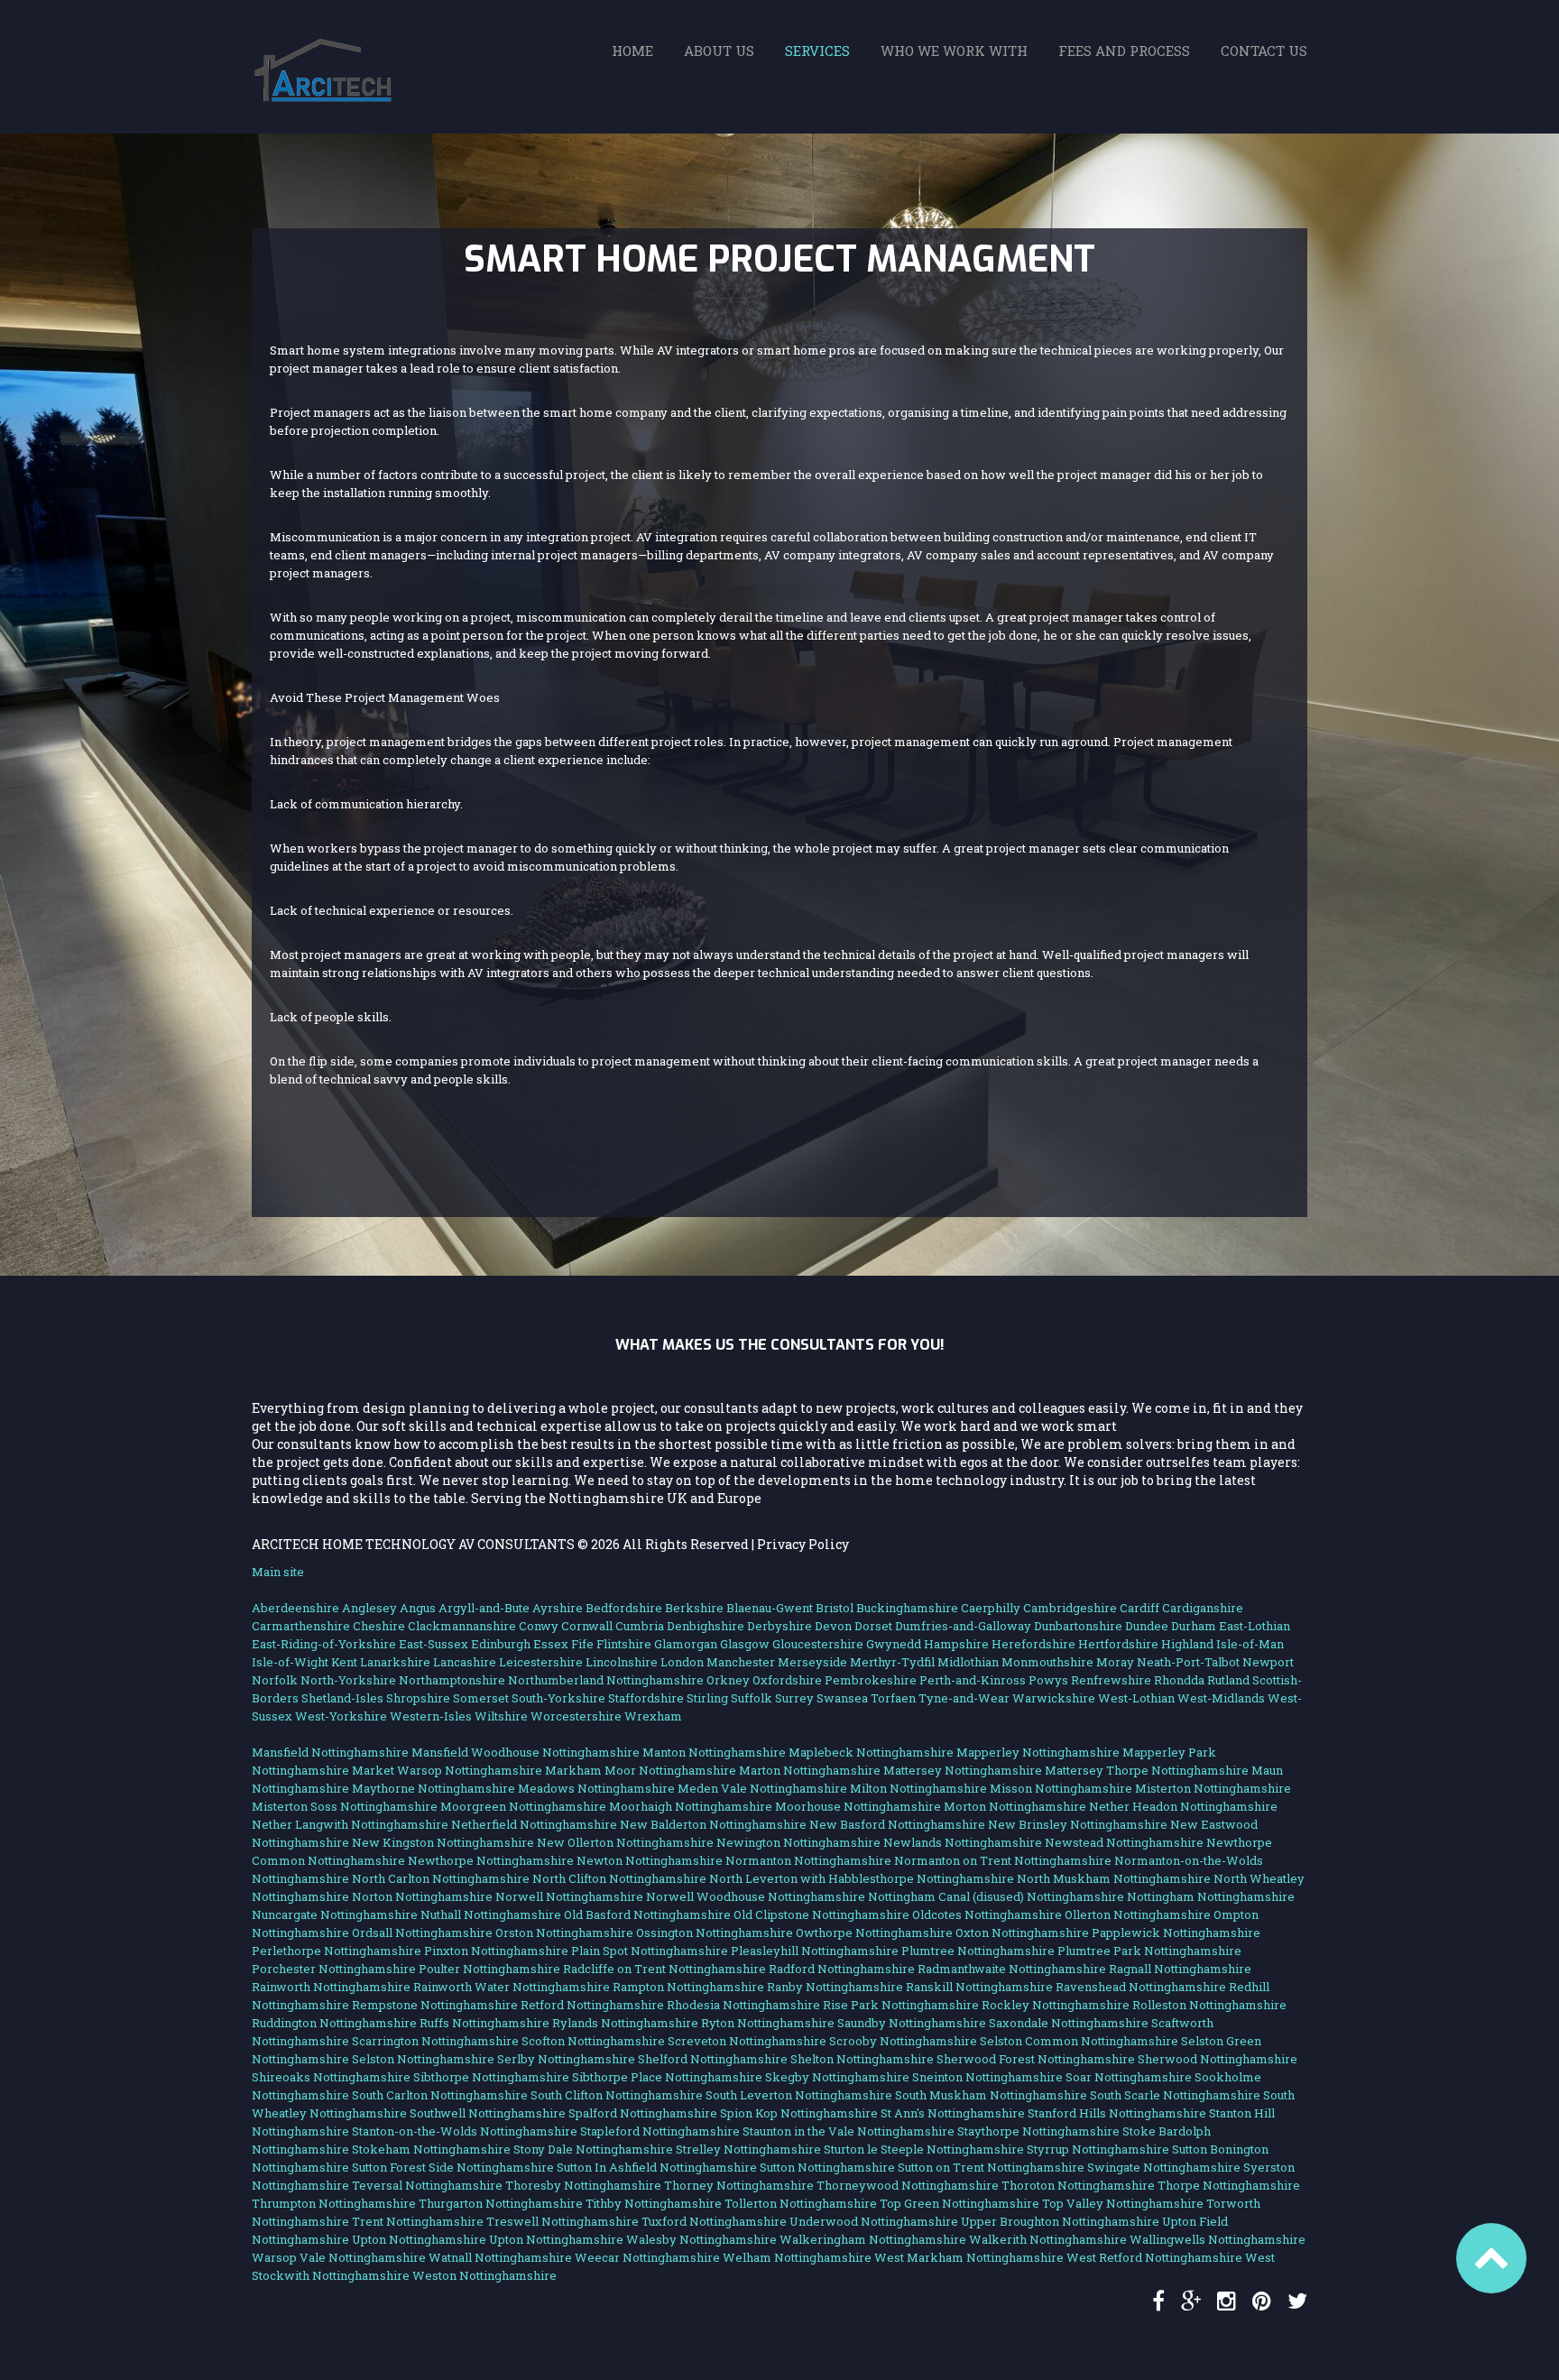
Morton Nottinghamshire (1015, 1806)
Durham (1194, 1626)
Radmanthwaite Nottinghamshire (1012, 1969)
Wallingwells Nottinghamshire (1218, 2239)
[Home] (328, 48)
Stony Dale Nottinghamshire (593, 2149)
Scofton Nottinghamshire (593, 2041)
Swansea (842, 1698)
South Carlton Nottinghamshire (440, 2095)
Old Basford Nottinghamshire (647, 1914)
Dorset (873, 1626)
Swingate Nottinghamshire (1164, 2167)
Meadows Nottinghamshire (596, 1788)
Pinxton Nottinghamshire (496, 1951)
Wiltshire (501, 1716)
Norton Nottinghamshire (422, 1896)
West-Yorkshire (341, 1716)
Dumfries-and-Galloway (963, 1626)
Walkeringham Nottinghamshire (873, 2239)
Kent (344, 1662)
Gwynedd (894, 1644)
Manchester (741, 1662)
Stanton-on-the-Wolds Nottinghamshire (465, 2131)
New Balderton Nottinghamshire (713, 1824)
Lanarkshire (395, 1662)
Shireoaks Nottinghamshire (331, 2077)
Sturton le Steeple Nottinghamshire (924, 2149)
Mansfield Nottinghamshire (330, 1752)
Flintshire (624, 1644)
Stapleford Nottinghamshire (660, 2131)
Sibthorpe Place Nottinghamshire (667, 2077)
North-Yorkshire (348, 1680)
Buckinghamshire (907, 1608)
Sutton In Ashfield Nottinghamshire (657, 2167)
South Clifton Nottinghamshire (617, 2095)
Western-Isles (431, 1716)
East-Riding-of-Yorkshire (324, 1644)
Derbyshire (779, 1626)
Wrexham (653, 1716)
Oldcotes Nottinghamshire (987, 1914)
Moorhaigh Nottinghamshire (691, 1806)
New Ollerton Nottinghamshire (625, 1842)
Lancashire (465, 1662)
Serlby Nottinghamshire (566, 2059)
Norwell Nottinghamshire (569, 1896)
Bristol (835, 1608)
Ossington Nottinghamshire (715, 1933)
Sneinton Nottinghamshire (987, 2077)
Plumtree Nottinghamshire (978, 1951)
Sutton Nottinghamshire (827, 2167)
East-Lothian (1255, 1626)
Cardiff (1139, 1608)
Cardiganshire (1203, 1608)
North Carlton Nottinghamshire (441, 1878)
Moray (1115, 1662)
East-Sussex (434, 1644)
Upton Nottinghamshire (419, 2239)
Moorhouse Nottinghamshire (858, 1806)
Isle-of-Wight (290, 1662)
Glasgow (745, 1644)
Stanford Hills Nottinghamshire (1117, 2113)
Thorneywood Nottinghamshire (908, 2185)
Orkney (728, 1680)
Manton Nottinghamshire (714, 1752)
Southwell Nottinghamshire (488, 2113)
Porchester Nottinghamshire (334, 1969)
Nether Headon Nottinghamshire (1183, 1806)
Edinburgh (501, 1644)
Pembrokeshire (871, 1680)
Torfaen (893, 1698)
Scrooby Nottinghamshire (903, 2041)
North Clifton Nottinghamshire (619, 1878)
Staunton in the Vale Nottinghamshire (849, 2131)
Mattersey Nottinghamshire (963, 1770)
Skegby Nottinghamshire (837, 2077)
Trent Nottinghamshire (418, 2221)
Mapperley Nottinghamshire (1038, 1752)
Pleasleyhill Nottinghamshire (815, 1951)
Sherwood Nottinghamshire (1218, 2059)
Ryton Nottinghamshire (768, 2023)
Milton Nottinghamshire (918, 1788)
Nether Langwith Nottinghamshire (350, 1824)
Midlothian (968, 1662)
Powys (1048, 1680)
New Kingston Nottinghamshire (443, 1842)
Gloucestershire (818, 1644)
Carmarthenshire (301, 1626)
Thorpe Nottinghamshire (1229, 2185)
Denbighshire (706, 1626)
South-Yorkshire (558, 1698)
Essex (551, 1644)
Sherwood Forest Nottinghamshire (1036, 2059)
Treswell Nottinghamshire (563, 2221)
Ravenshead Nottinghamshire (1141, 1987)
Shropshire (418, 1698)
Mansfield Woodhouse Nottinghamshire (526, 1752)
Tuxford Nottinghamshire (714, 2221)
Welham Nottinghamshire (797, 2257)
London (682, 1662)
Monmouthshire (1047, 1662)
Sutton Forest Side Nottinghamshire (453, 2167)
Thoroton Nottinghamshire (1078, 2185)
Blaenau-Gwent (770, 1608)
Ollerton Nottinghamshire (1138, 1914)
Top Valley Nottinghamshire (1123, 2203)
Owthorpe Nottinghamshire (874, 1933)
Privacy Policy (803, 1544)
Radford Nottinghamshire (842, 1969)
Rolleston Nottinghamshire (1209, 2005)
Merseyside (812, 1662)
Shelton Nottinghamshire (862, 2059)
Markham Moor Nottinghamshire (641, 1770)
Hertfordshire (1118, 1644)
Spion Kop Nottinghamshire (799, 2113)
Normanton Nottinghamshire (808, 1860)
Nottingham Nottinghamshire (1211, 1896)
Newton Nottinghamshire (650, 1860)
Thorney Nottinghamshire (739, 2185)
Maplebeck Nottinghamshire (871, 1752)
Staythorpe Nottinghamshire (1038, 2131)
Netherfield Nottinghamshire (534, 1824)
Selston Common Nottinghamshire (1079, 2041)
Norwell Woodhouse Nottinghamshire (756, 1896)
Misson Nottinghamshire (1061, 1788)
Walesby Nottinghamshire (701, 2239)
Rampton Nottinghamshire (688, 1987)
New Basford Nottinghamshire (897, 1824)
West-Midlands (1221, 1698)
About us (719, 51)
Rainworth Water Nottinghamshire (512, 1987)
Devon (833, 1626)
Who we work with (954, 51)
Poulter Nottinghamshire (489, 1969)
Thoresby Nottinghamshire (583, 2185)
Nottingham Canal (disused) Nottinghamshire (996, 1896)
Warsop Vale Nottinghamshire (339, 2257)
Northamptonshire (452, 1680)
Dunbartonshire (1078, 1626)
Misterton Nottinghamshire (1213, 1788)
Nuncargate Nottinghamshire (335, 1914)
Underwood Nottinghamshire (874, 2221)
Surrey (794, 1698)
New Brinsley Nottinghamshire (1078, 1824)
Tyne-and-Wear (964, 1698)
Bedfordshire (624, 1608)
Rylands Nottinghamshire (625, 2023)
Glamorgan (686, 1644)
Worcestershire (576, 1716)
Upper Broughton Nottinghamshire (1060, 2221)
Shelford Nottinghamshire (713, 2059)
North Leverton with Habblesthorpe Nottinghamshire (862, 1878)
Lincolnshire (622, 1662)
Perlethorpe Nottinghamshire (337, 1951)
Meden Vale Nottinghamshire (762, 1788)
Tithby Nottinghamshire (654, 2203)
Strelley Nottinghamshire (748, 2149)
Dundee (1147, 1626)
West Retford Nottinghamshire (1154, 2257)
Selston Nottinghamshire (423, 2059)
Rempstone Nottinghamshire (435, 2005)
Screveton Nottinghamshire (747, 2041)
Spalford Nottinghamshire (643, 2113)
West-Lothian (1136, 1698)
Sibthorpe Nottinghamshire (491, 2077)
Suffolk (752, 1698)
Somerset (481, 1698)
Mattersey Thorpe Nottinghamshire (1147, 1770)
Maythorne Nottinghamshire (434, 1788)
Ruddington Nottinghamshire (334, 2023)
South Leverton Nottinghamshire (799, 2095)
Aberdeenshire (295, 1608)
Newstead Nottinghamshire (1124, 1842)
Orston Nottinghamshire (564, 1933)
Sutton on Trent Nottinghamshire (991, 2167)
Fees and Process (1124, 51)
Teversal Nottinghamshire (427, 2185)
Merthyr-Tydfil (892, 1662)
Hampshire (956, 1644)
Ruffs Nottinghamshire (484, 2023)
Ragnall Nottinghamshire (1180, 1969)
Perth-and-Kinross (973, 1680)
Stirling (707, 1698)
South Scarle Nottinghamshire (1175, 2095)
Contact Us (1264, 51)
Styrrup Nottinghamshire (1098, 2149)
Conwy (539, 1626)
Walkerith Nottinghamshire (1048, 2239)
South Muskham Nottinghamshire (991, 2095)
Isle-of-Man (1250, 1644)
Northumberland (556, 1680)
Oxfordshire (787, 1680)
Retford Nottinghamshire (592, 2005)
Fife (582, 1644)
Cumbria (640, 1626)
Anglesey (369, 1608)
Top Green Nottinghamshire (959, 2203)
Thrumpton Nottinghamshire (334, 2203)
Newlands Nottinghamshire (963, 1842)
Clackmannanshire (462, 1626)
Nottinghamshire (655, 1680)
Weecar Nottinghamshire (647, 2257)
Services (817, 51)
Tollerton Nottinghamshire (801, 2203)
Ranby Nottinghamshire (835, 1987)
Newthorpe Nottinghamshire (491, 1860)
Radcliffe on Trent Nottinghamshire (664, 1969)
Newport (1268, 1662)
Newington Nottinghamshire (798, 1842)
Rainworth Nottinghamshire (331, 1987)
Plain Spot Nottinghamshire (650, 1951)
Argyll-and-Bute (484, 1608)
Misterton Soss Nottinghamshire (345, 1806)
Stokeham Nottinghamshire (431, 2149)
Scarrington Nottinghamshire (435, 2041)
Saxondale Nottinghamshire (1069, 2023)
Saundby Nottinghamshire (912, 2023)
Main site (278, 1572)
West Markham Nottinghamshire (969, 2257)
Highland (1187, 1644)
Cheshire (379, 1626)
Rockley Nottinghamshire (1056, 2005)
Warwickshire (1054, 1698)
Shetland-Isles (342, 1698)
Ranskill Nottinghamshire (979, 1987)
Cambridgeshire (1070, 1608)
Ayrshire (558, 1608)
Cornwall (587, 1626)
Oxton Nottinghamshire (1022, 1933)
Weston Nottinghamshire (484, 2275)
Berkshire (694, 1608)
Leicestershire (541, 1662)
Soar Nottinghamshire (1129, 2077)
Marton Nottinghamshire (810, 1770)
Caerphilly (991, 1608)
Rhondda (1179, 1680)
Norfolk (275, 1680)
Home (632, 51)
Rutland (1228, 1680)
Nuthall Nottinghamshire (491, 1914)
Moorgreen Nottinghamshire (523, 1806)
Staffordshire (646, 1698)
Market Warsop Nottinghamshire (447, 1770)
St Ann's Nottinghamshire (953, 2113)
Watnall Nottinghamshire (500, 2257)
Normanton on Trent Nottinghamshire (1003, 1860)
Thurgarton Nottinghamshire (501, 2203)
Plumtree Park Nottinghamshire (1149, 1951)
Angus (418, 1608)
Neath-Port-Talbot (1188, 1662)
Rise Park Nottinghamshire (901, 2005)
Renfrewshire (1111, 1680)
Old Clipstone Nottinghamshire (821, 1914)
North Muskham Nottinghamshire (1114, 1878)
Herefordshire (1033, 1644)
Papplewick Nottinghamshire (1176, 1933)
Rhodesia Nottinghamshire (743, 2005)
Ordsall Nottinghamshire (422, 1933)
